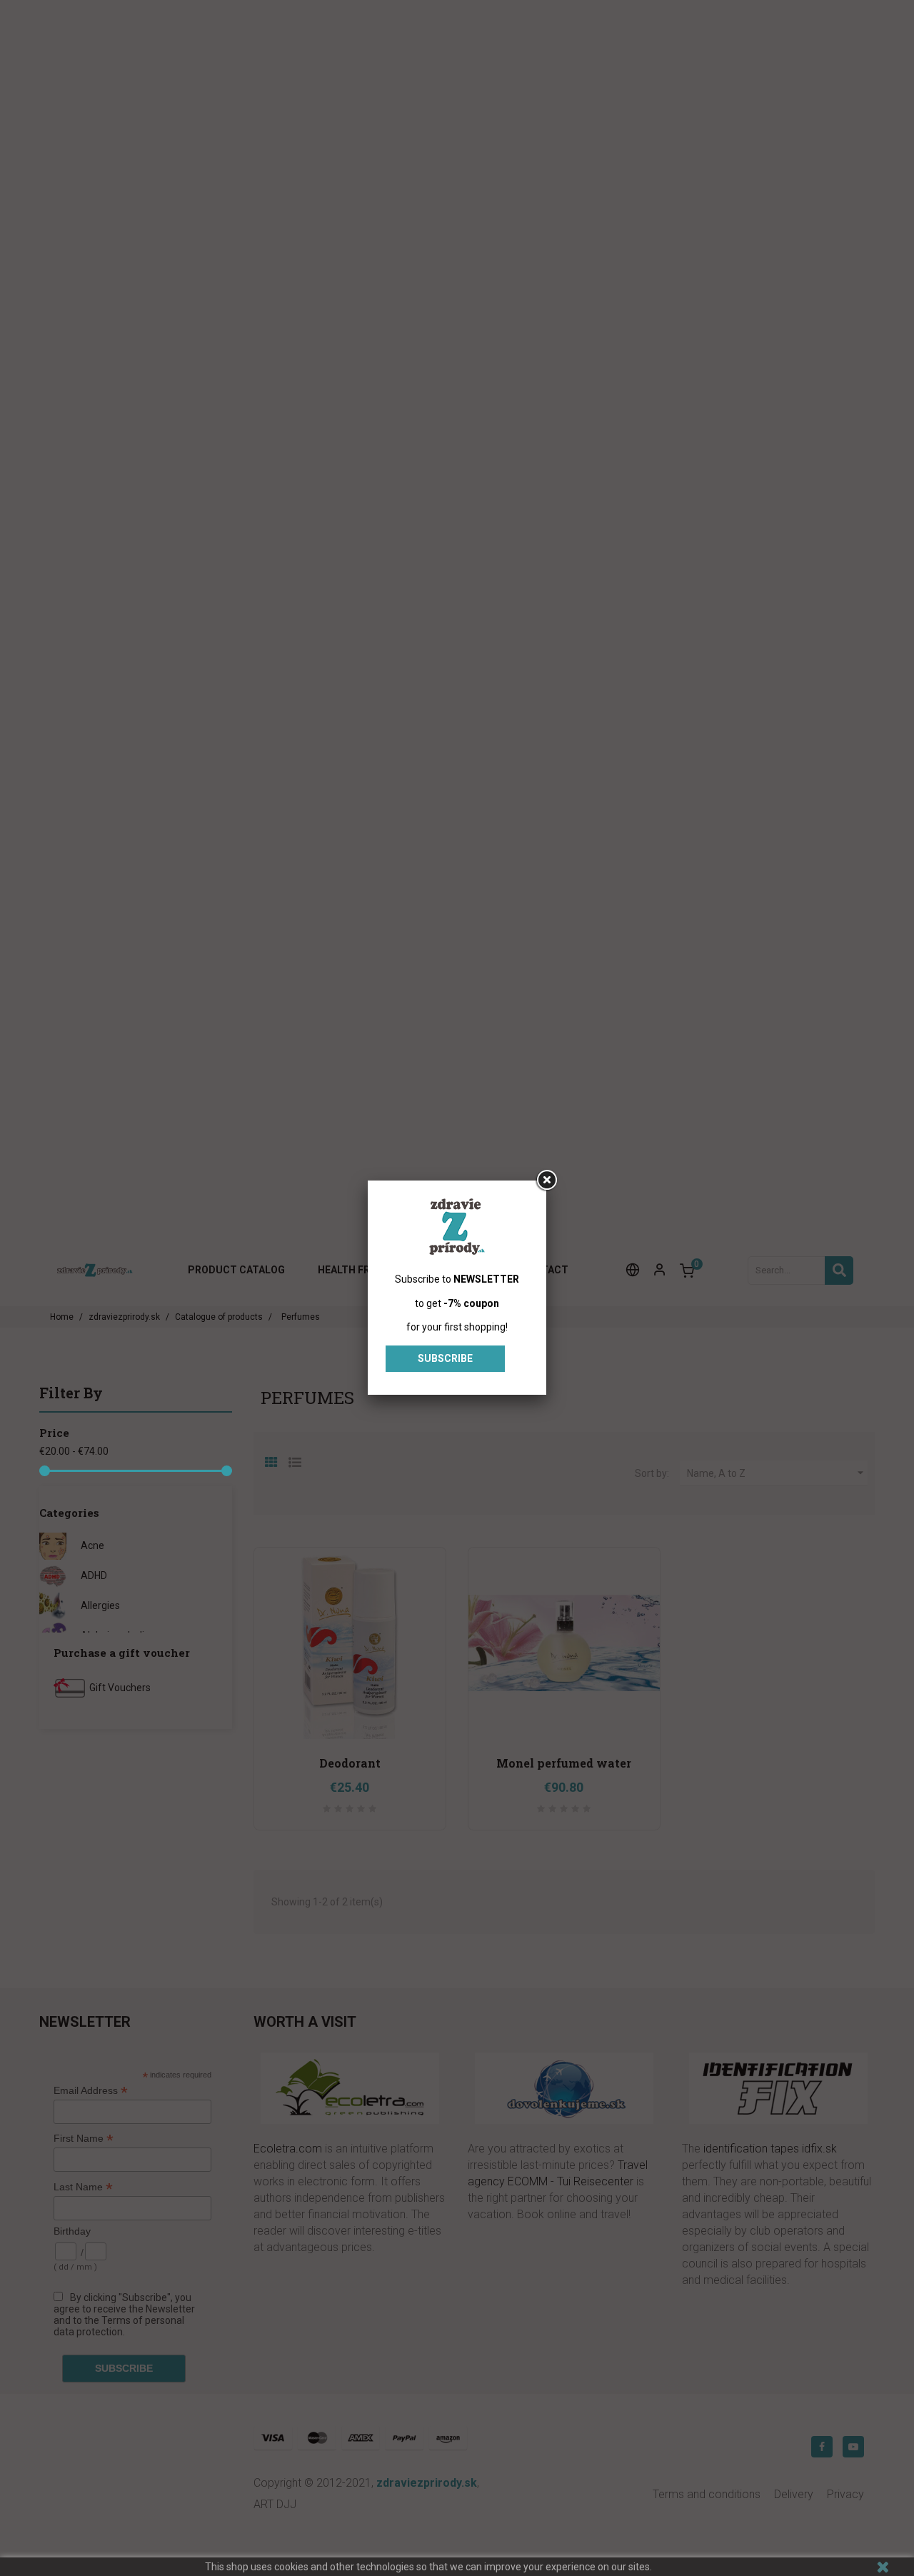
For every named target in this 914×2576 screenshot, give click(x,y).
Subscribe (445, 1358)
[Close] (546, 1181)
